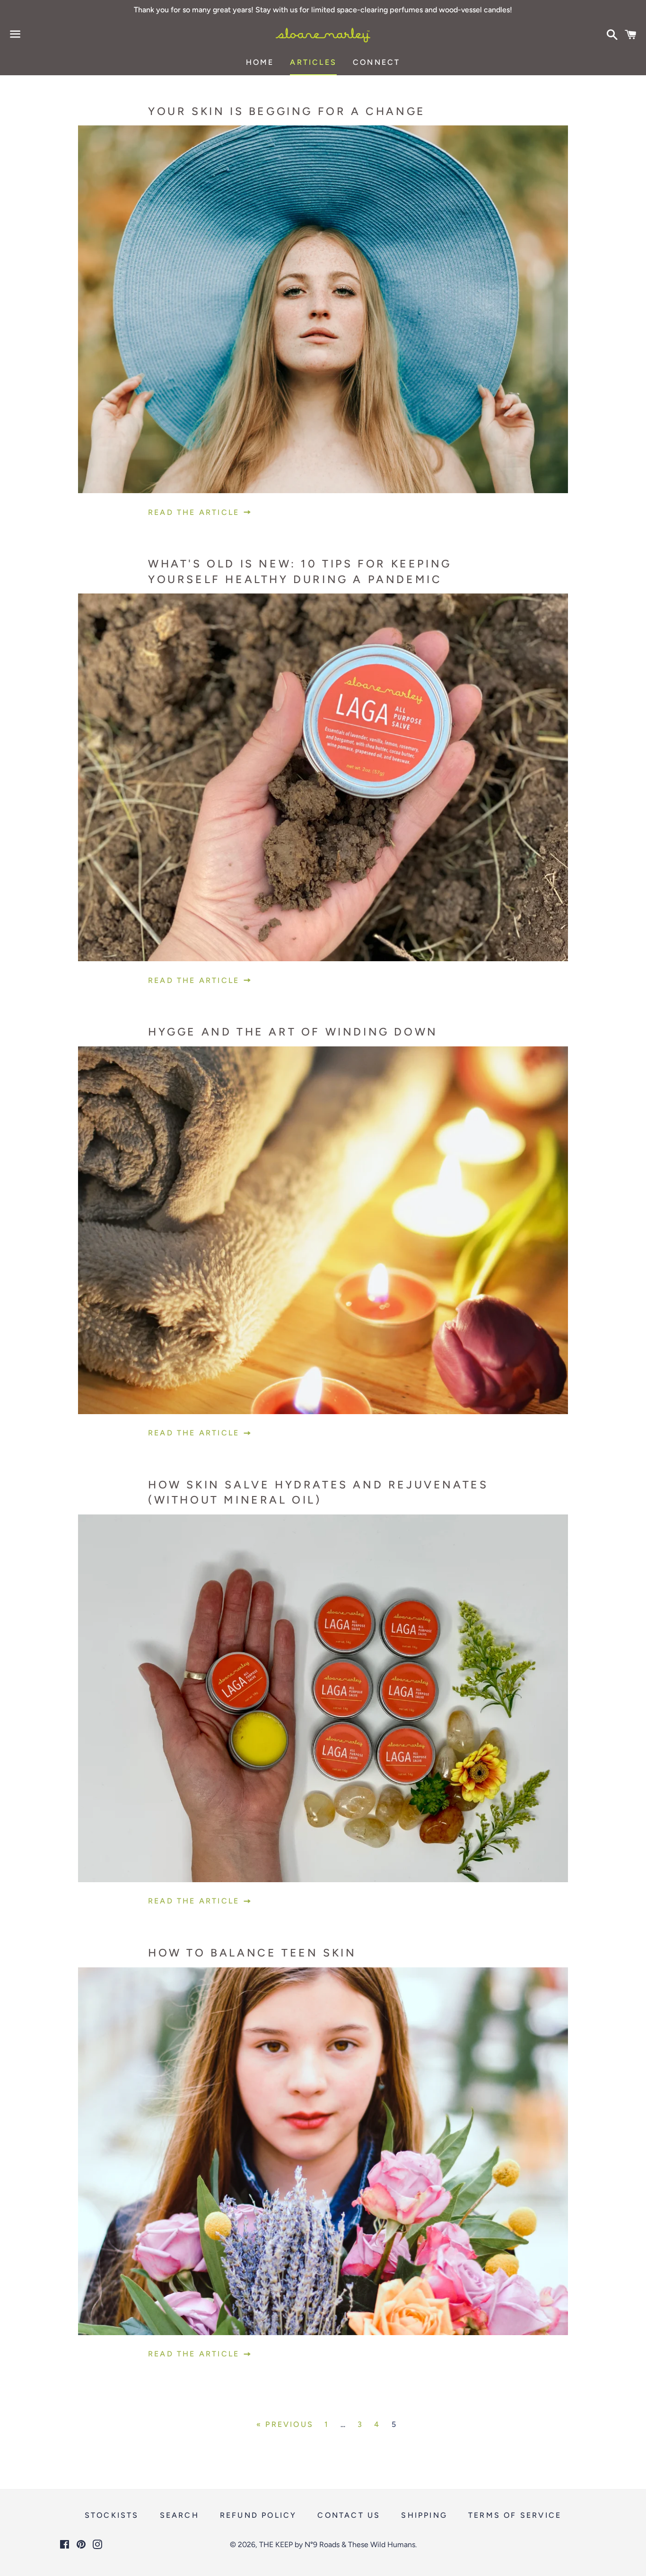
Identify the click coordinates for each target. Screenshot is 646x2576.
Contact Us (349, 2515)
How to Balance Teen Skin (252, 1953)
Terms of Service (515, 2515)
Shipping (424, 2515)
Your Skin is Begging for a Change (287, 111)
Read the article (195, 512)
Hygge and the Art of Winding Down (293, 1032)
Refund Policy (258, 2515)
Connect (376, 62)
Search (179, 2515)
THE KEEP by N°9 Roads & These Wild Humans (337, 2545)
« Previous (285, 2425)
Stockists (112, 2515)
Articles (313, 62)
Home (260, 62)
